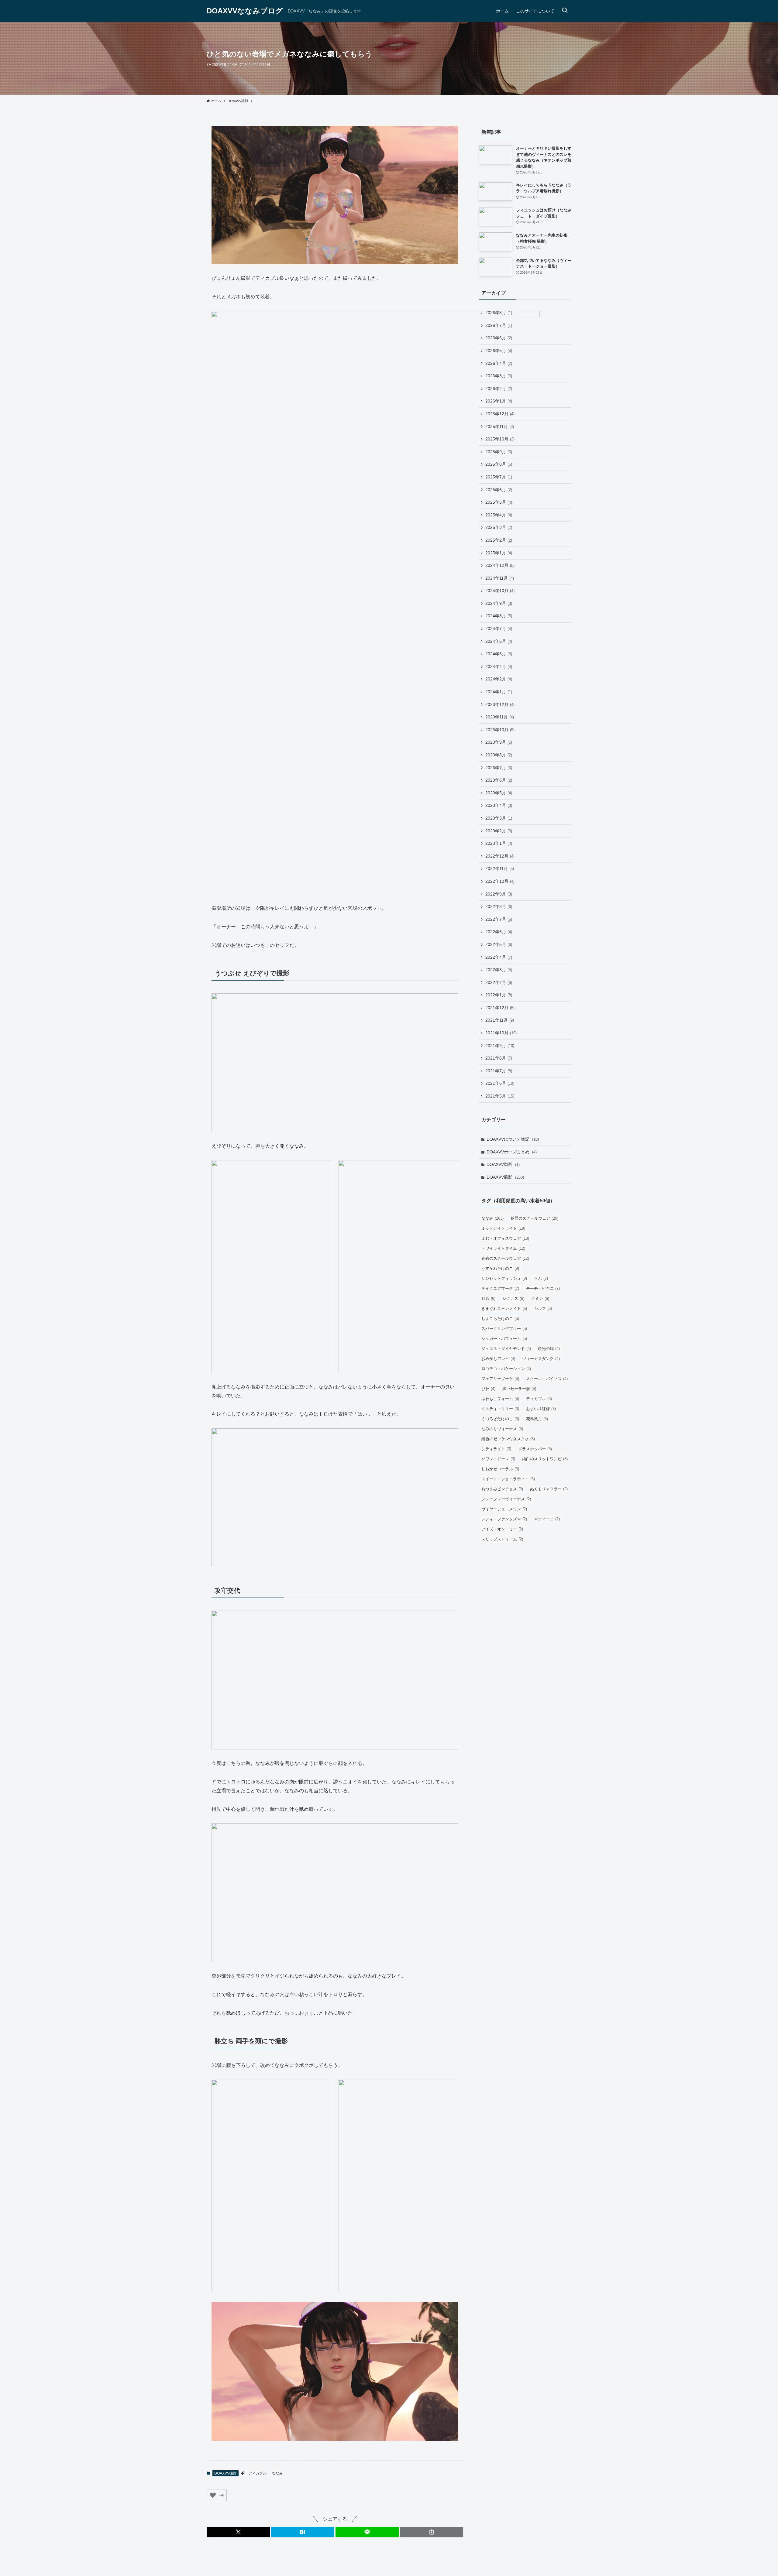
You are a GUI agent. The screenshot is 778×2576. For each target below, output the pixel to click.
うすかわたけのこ (500, 1268)
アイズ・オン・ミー (502, 1529)
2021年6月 (500, 1083)
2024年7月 (499, 629)
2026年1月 (499, 401)
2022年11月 (500, 868)
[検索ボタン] (565, 11)
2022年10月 (500, 881)
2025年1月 (499, 553)
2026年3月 (499, 376)
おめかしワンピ (498, 1359)
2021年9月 (500, 1046)
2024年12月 (500, 565)
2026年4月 (499, 363)
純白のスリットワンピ (545, 1459)
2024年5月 (499, 654)
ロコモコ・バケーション (506, 1369)
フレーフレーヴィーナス (506, 1499)
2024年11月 (500, 578)
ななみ (277, 2473)
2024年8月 (499, 616)
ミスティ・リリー (500, 1409)
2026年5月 (499, 351)
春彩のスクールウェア (505, 1258)
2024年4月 (499, 666)
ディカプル (257, 2473)
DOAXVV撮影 (225, 2473)
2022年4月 (499, 957)
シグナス (513, 1298)
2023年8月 (499, 755)
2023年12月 (500, 704)
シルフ (543, 1309)
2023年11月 (500, 717)
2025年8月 (499, 464)
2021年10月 (501, 1033)
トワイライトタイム (503, 1248)
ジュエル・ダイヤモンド (506, 1349)
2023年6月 (499, 780)
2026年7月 (499, 325)
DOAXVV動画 (503, 1164)
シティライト (496, 1449)
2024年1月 (499, 692)
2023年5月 (499, 793)
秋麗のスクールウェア (534, 1218)
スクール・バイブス (547, 1379)
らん (541, 1278)
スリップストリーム (502, 1539)
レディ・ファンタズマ (504, 1519)
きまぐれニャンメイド (504, 1309)
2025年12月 (500, 414)
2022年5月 (499, 944)
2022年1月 (499, 995)
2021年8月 (499, 1058)
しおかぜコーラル (500, 1469)
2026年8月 (499, 313)
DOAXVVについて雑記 (513, 1139)
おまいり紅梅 (541, 1409)
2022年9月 (499, 894)
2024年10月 (500, 591)
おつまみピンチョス (502, 1489)
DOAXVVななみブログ (245, 11)
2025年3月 (499, 527)
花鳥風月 (537, 1419)
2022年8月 (499, 906)
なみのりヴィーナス (502, 1429)
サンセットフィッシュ (504, 1278)
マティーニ (547, 1519)
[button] (238, 2532)
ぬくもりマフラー (549, 1489)
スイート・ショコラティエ (508, 1479)
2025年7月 (499, 477)
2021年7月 (499, 1071)
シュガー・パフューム (504, 1339)
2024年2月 (499, 679)
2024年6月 (499, 641)
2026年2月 (499, 389)
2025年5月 (499, 502)
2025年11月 (500, 426)
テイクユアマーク (500, 1288)
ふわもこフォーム (500, 1399)
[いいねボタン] (213, 2495)
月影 (488, 1298)
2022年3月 (499, 970)
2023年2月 (499, 831)
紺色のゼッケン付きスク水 (508, 1439)
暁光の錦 (549, 1349)
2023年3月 (499, 818)
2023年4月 (499, 805)
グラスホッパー (535, 1449)
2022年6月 (499, 932)
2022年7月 (499, 919)
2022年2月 (499, 982)
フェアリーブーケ (500, 1379)
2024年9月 (499, 603)
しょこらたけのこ (500, 1319)
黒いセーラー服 (519, 1389)
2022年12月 (500, 856)
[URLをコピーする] (432, 2532)
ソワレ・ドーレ (498, 1459)
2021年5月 (500, 1096)
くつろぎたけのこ (500, 1419)
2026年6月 (499, 338)
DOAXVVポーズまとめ (512, 1152)
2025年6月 (499, 490)
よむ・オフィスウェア (505, 1238)
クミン (540, 1298)
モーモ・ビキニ (543, 1288)
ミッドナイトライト (503, 1228)
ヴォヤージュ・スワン (504, 1509)
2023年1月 (499, 843)
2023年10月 (500, 730)
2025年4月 (499, 515)
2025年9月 (499, 452)
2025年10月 (500, 439)
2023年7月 (499, 768)
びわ (488, 1389)
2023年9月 (499, 742)
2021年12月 (500, 1008)
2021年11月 (500, 1020)
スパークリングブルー (504, 1329)
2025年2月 (499, 540)
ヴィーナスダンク (541, 1359)
